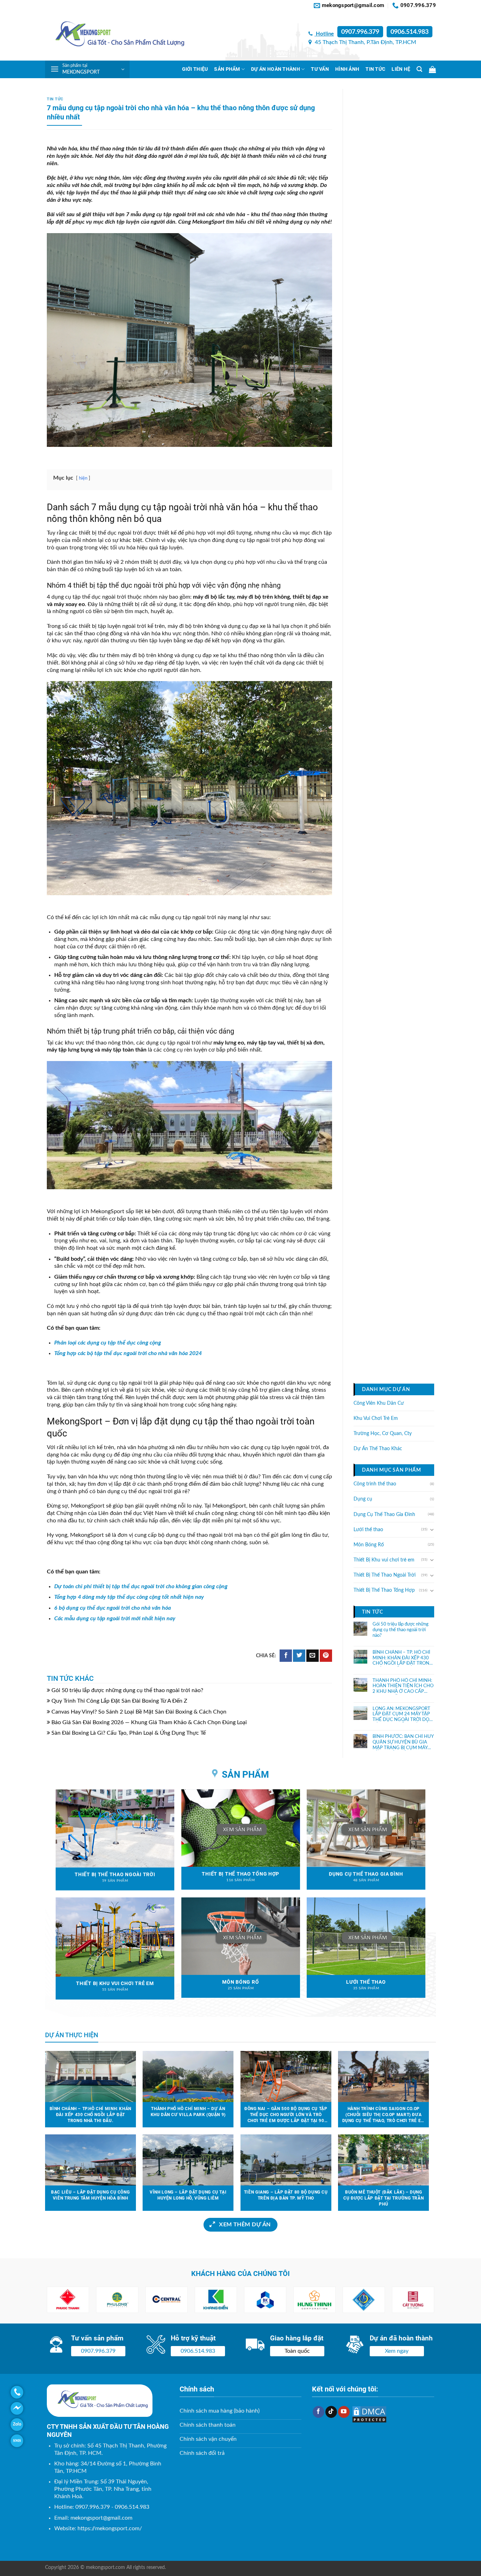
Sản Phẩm (227, 69)
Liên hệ (401, 69)
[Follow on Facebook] (318, 2412)
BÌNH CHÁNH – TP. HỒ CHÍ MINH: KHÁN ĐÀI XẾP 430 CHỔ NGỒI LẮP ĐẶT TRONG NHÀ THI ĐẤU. (403, 1658)
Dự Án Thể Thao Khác (378, 1449)
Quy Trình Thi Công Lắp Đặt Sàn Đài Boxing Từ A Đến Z (119, 1701)
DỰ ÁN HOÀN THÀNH (276, 69)
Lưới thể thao (368, 1529)
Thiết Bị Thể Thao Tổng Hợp (384, 1590)
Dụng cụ (363, 1499)
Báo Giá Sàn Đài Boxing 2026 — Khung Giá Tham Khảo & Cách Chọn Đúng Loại (149, 1722)
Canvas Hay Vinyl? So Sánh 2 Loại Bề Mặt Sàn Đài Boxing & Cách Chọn (139, 1712)
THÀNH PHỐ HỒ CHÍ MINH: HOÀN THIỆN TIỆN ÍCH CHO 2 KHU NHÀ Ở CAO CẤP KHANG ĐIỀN (403, 1686)
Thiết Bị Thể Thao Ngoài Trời (385, 1575)
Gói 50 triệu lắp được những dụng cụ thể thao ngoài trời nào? (127, 1690)
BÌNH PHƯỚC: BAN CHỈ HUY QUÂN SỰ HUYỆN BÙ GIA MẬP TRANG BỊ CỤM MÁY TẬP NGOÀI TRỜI (403, 1742)
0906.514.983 (410, 32)
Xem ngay (397, 2351)
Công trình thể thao (375, 1484)
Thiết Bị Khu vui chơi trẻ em (384, 1560)
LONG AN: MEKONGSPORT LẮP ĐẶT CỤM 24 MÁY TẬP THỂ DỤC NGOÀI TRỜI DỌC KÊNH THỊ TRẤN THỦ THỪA (403, 1714)
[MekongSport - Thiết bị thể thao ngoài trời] (115, 36)
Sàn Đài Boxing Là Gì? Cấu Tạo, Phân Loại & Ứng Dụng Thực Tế (129, 1733)
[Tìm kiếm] (419, 69)
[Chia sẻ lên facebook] (286, 1656)
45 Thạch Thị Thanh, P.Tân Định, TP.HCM (365, 42)
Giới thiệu (195, 69)
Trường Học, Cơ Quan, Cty (383, 1434)
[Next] (421, 2300)
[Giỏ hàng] (432, 69)
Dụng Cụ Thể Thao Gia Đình (384, 1514)
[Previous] (60, 2300)
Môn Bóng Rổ (369, 1545)
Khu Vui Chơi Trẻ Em (376, 1418)
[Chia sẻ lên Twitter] (299, 1656)
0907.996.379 (360, 32)
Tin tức (375, 69)
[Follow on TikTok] (331, 2412)
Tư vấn (320, 69)
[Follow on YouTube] (344, 2412)
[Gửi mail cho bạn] (313, 1656)
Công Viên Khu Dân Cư (379, 1403)
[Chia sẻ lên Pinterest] (326, 1656)
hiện (83, 478)
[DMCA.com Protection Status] (369, 2414)
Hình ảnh (347, 69)
